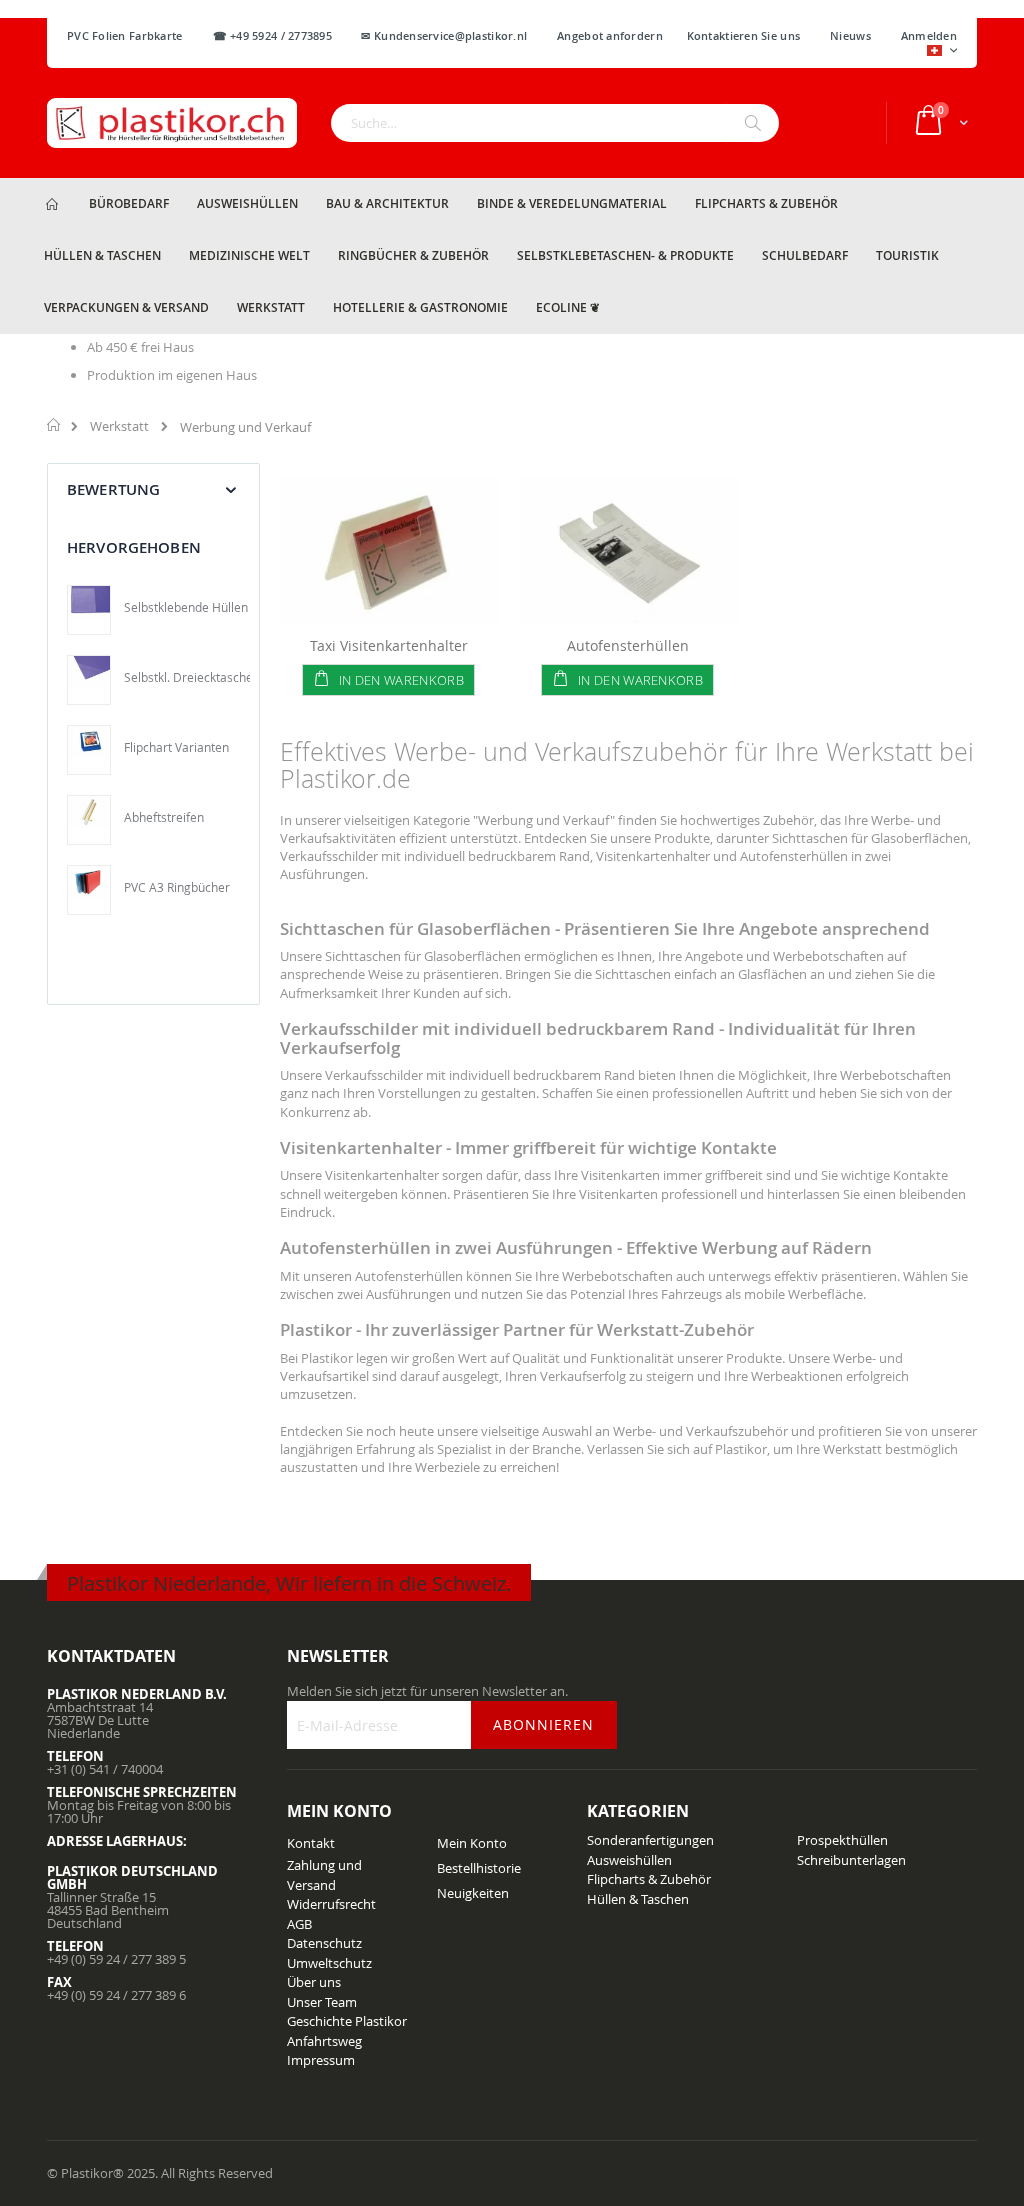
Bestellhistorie (479, 1868)
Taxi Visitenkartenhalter (389, 645)
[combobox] (555, 123)
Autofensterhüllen (628, 645)
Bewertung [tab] (113, 489)
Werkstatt (119, 426)
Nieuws (850, 35)
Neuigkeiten (473, 1893)
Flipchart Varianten (176, 747)
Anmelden (929, 35)
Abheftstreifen (164, 817)
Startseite (54, 425)
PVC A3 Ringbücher (177, 887)
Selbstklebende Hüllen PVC (198, 607)
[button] (942, 52)
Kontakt (311, 1843)
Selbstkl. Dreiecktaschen (192, 677)
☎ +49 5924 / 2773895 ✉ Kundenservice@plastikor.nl (370, 35)
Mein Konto (472, 1843)
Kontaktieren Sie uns (744, 35)
